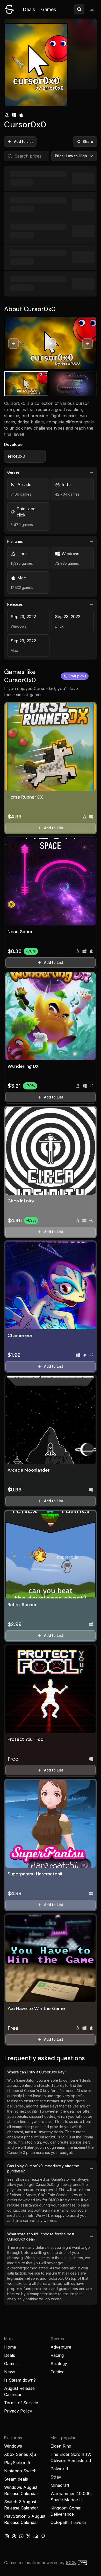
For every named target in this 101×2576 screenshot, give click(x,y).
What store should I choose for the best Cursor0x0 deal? (41, 2237)
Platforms (15, 541)
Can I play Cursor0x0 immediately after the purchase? (43, 2168)
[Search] (79, 9)
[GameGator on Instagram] (7, 2536)
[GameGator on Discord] (36, 2536)
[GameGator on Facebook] (14, 2536)
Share (88, 141)
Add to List (23, 141)
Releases (15, 604)
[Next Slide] (88, 343)
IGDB (71, 2563)
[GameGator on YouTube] (21, 2536)
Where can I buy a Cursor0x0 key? (37, 2072)
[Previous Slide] (13, 343)
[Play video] (51, 343)
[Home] (9, 9)
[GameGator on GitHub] (43, 2536)
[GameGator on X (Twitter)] (28, 2536)
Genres (13, 472)
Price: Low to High (71, 156)
